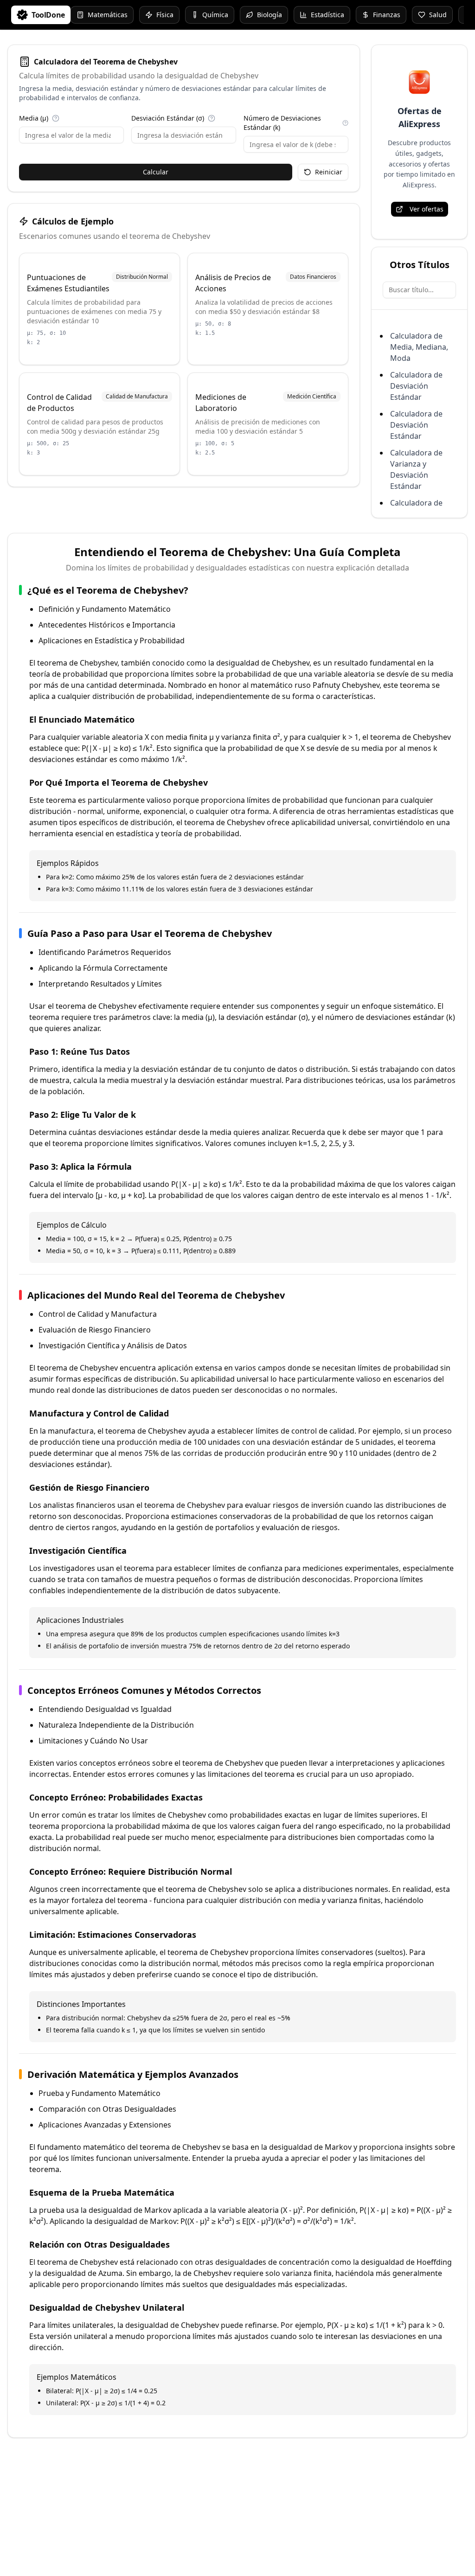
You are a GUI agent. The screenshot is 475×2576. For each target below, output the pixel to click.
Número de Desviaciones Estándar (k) (282, 123)
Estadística (327, 15)
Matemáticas (108, 15)
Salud (438, 15)
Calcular (156, 172)
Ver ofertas (427, 209)
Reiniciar (329, 172)
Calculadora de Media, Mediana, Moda (419, 347)
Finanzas (387, 15)
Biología (270, 15)
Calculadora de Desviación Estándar (416, 386)
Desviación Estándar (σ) (168, 118)
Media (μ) (34, 118)
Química (215, 15)
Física (165, 15)
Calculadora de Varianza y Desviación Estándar (416, 469)
